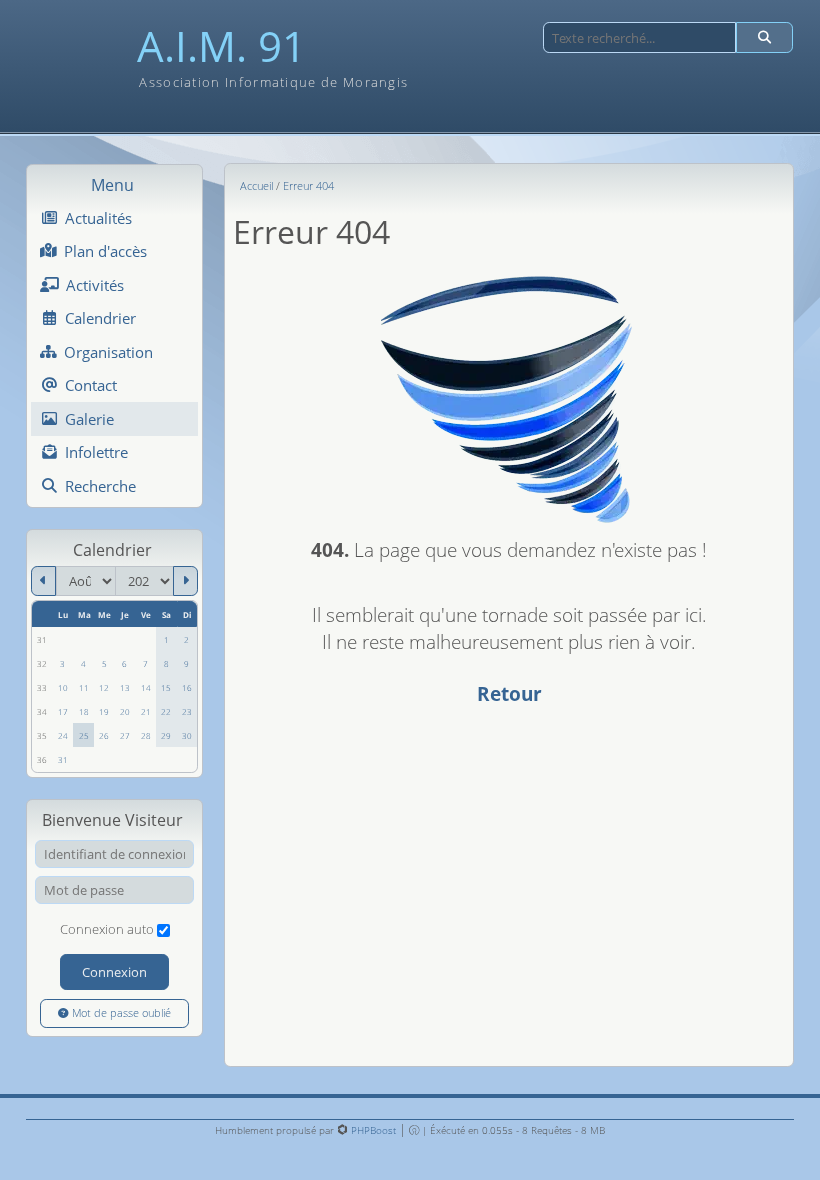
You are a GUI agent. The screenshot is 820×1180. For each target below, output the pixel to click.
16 (187, 687)
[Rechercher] (764, 37)
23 (187, 711)
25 (84, 735)
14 (146, 687)
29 (166, 735)
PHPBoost (373, 1130)
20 (125, 711)
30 (187, 735)
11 (84, 687)
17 (63, 711)
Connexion (114, 972)
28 (146, 735)
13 (125, 687)
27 (125, 735)
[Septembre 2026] (185, 581)
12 (104, 687)
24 (63, 735)
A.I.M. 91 (221, 46)
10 (63, 687)
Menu (112, 185)
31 (63, 759)
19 (104, 711)
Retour (509, 693)
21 (146, 711)
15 (166, 687)
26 (104, 735)
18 (84, 711)
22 (166, 711)
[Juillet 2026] (43, 581)
